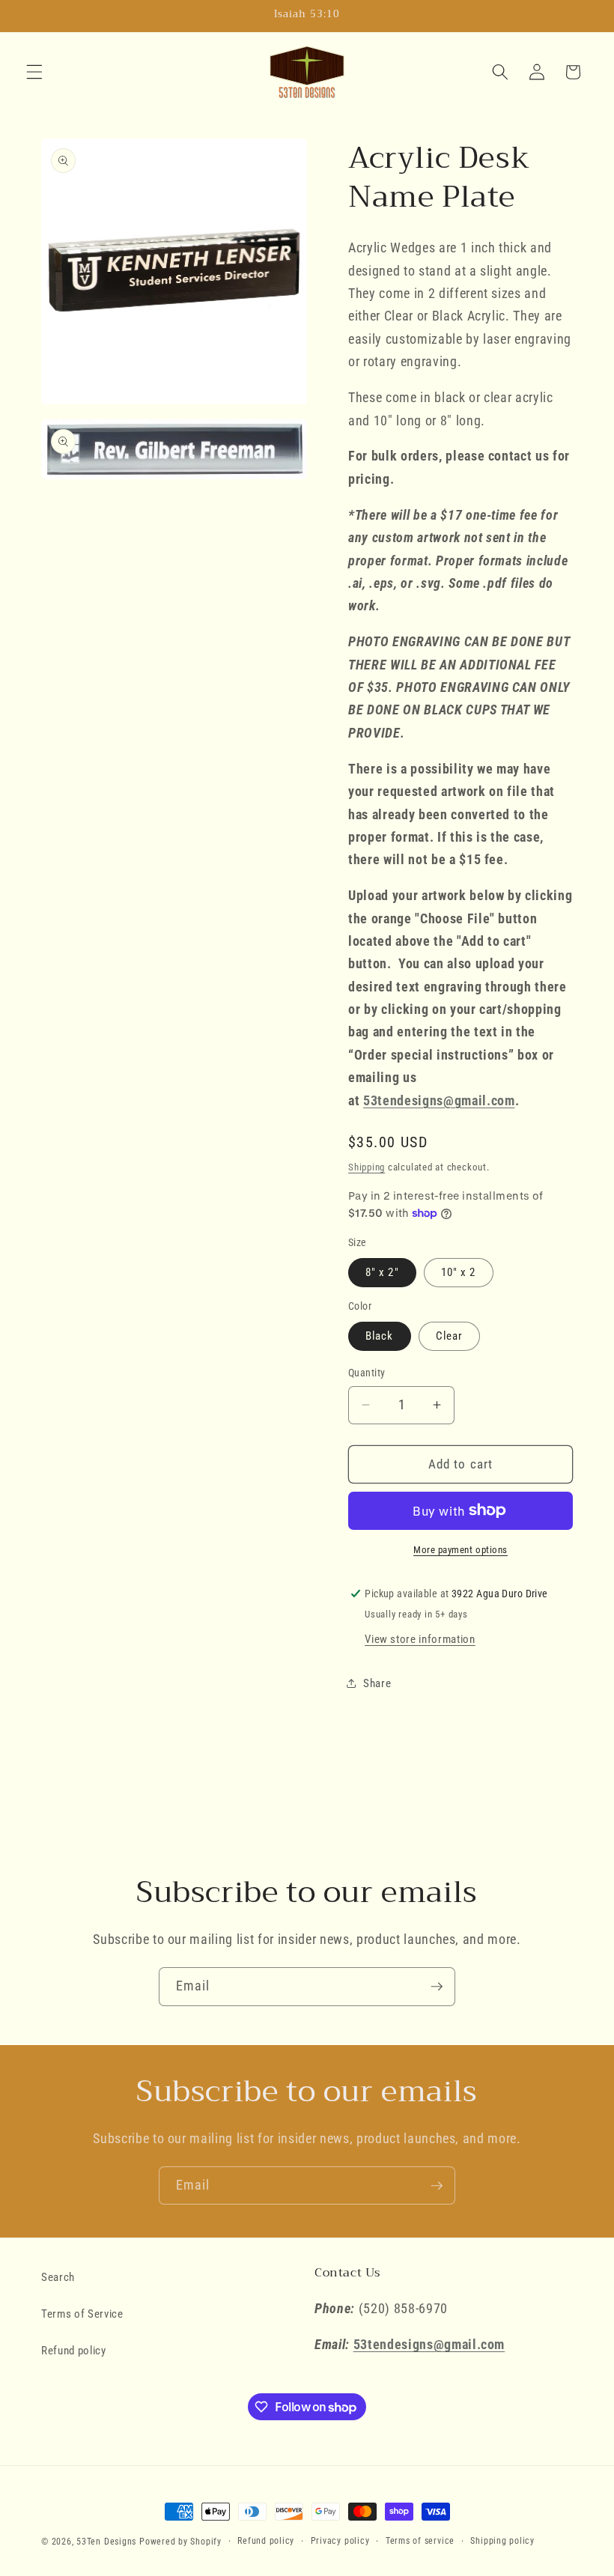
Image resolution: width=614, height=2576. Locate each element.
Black (380, 1336)
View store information (420, 1639)
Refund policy (74, 2351)
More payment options (460, 1550)
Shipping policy (502, 2541)
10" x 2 (459, 1272)
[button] (34, 72)
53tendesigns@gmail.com (439, 1101)
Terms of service (420, 2541)
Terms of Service (82, 2314)
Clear (450, 1336)
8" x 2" (382, 1272)
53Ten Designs (106, 2542)
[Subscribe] (437, 1987)
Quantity (367, 1373)
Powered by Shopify (180, 2542)
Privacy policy (340, 2541)
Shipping (367, 1167)
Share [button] (377, 1683)
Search (58, 2277)
